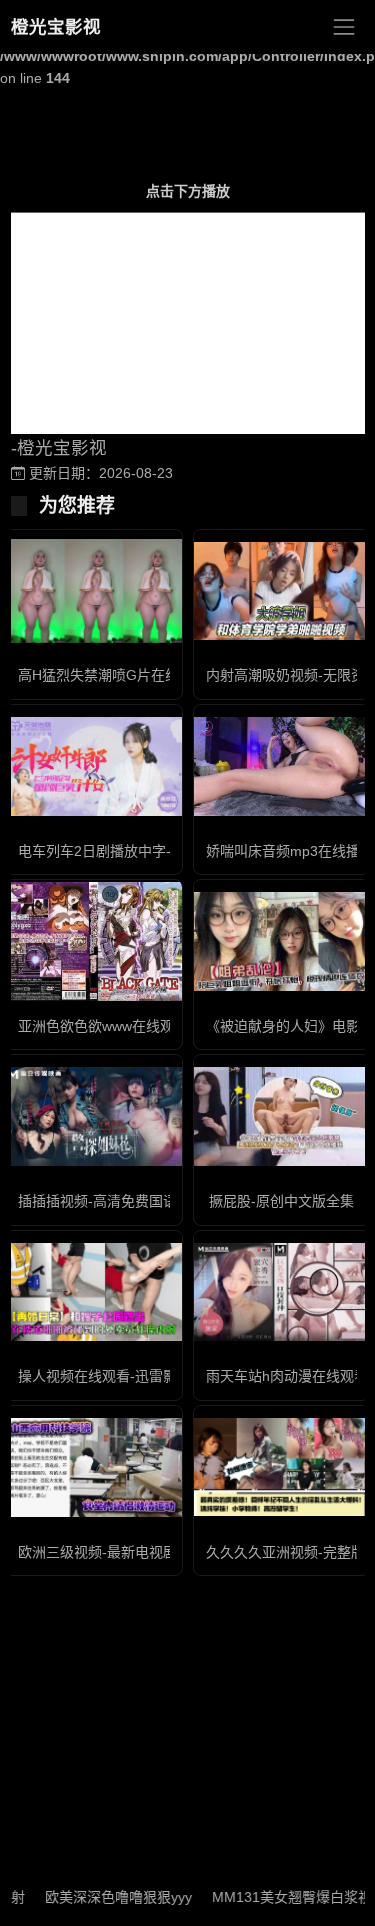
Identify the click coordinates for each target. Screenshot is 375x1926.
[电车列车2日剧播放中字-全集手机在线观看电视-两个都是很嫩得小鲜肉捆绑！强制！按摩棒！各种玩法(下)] (94, 766)
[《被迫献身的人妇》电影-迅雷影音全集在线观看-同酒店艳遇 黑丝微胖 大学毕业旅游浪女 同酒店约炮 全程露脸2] (282, 941)
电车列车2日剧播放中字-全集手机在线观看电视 (164, 851)
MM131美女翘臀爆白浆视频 (271, 1897)
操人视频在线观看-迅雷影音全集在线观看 (146, 1376)
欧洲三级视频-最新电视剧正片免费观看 (139, 1552)
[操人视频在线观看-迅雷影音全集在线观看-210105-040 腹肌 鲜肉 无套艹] (94, 1292)
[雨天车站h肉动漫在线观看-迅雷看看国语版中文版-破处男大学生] (282, 1292)
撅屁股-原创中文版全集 (281, 1201)
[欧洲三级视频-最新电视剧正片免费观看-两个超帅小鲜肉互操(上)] (94, 1467)
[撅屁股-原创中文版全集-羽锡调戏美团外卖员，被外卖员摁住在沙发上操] (282, 1116)
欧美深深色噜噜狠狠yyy (90, 1897)
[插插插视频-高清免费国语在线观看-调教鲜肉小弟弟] (94, 1116)
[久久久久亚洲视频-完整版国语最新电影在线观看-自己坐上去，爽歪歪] (282, 1467)
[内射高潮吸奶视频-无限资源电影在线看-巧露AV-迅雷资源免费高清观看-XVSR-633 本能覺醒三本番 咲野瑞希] (282, 591)
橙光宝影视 (56, 27)
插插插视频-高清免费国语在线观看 (125, 1201)
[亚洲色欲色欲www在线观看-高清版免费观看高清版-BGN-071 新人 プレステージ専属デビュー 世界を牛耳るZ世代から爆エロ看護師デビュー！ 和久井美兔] (94, 941)
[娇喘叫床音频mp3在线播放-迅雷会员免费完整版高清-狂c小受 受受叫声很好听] (282, 766)
